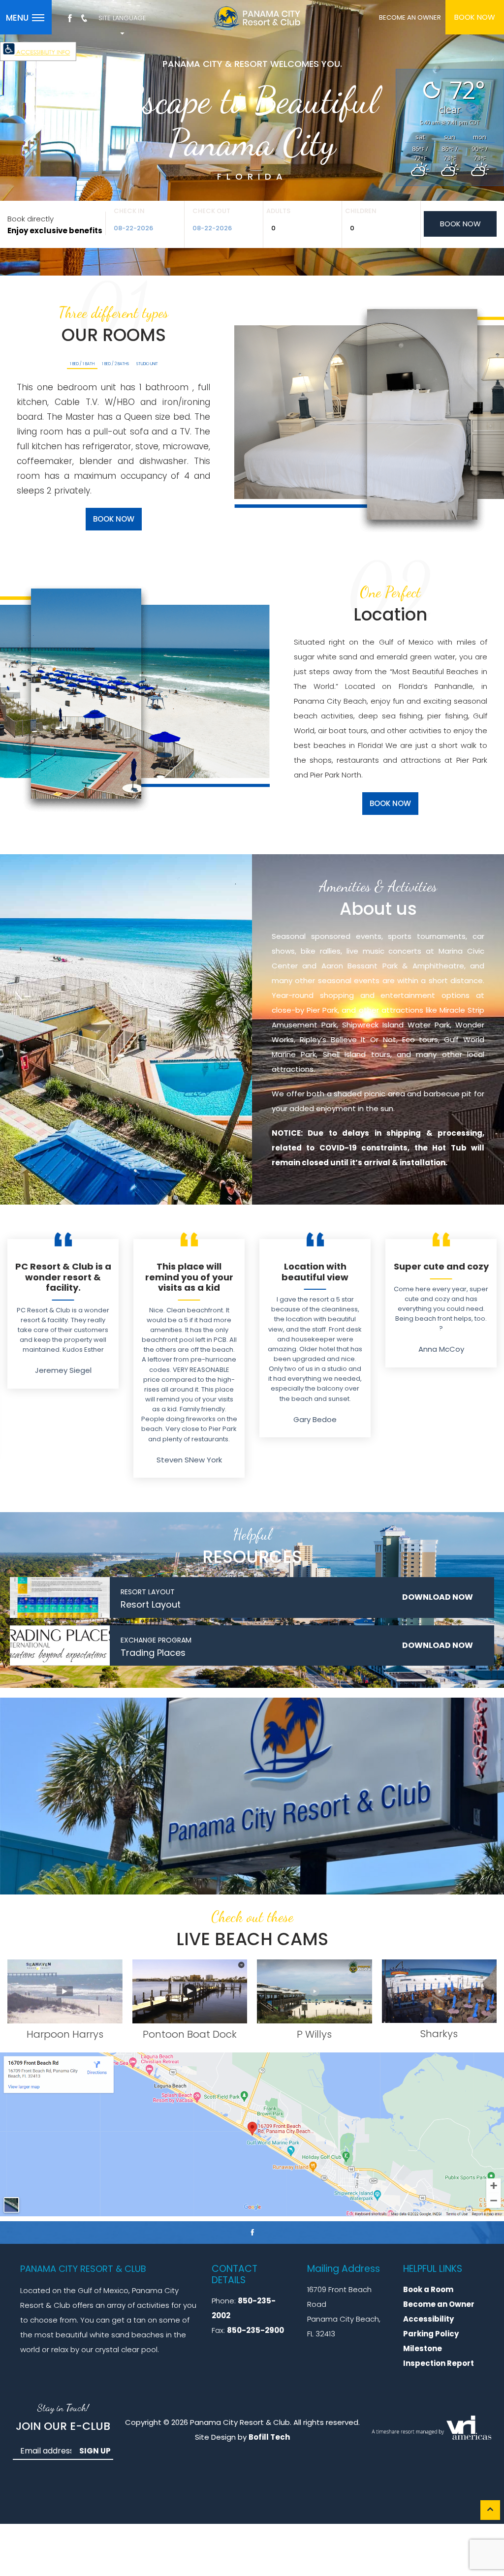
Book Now (475, 17)
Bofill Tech (269, 2437)
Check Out (211, 211)
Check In (129, 211)
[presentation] (82, 365)
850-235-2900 (255, 2330)
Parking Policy (431, 2334)
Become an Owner (439, 2304)
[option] (63, 1314)
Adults (278, 211)
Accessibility (428, 2319)
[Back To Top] (490, 2510)
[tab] (82, 364)
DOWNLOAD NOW (438, 1597)
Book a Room (428, 2289)
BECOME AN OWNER (410, 17)
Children (361, 211)
